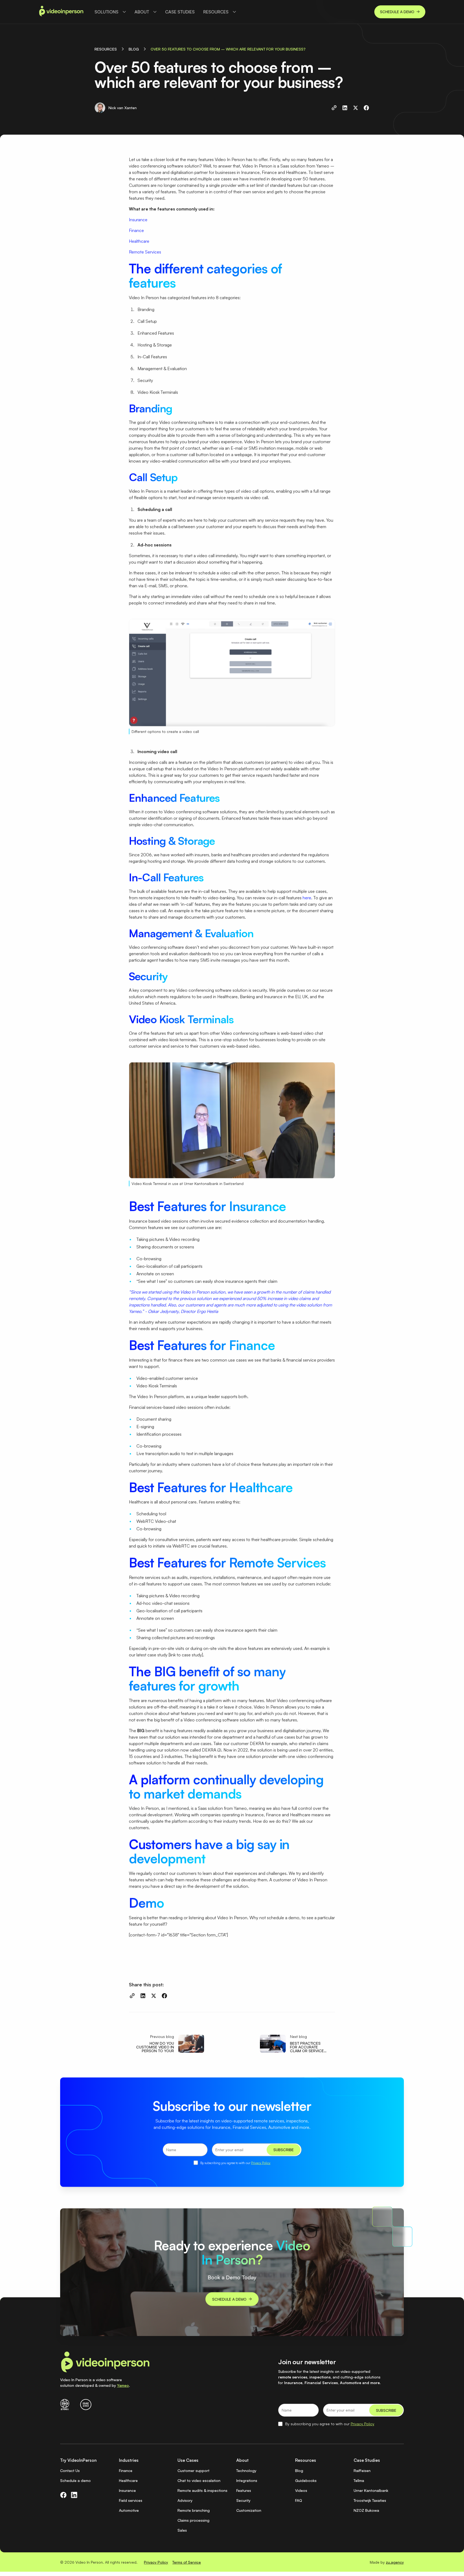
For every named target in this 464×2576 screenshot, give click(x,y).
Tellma (359, 2480)
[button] (110, 12)
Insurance (138, 220)
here (307, 898)
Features (244, 2490)
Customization (249, 2510)
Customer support (193, 2471)
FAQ (299, 2500)
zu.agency (395, 2562)
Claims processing (193, 2520)
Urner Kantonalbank (371, 2490)
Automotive (129, 2510)
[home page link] (61, 12)
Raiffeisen (362, 2471)
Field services (131, 2500)
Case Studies (180, 12)
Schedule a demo (75, 2480)
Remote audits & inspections (202, 2490)
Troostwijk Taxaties (370, 2500)
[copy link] (334, 108)
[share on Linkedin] (345, 108)
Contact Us (70, 2471)
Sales (182, 2530)
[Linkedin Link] (74, 2495)
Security (243, 2500)
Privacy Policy (261, 2163)
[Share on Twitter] (356, 108)
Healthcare (139, 241)
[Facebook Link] (63, 2495)
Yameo (123, 2385)
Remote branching (194, 2510)
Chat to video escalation (199, 2480)
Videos (301, 2490)
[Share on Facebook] (366, 108)
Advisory (185, 2500)
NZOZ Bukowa (366, 2510)
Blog (299, 2471)
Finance (136, 230)
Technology (246, 2471)
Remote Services (145, 252)
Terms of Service (187, 2562)
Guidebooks (306, 2480)
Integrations (247, 2480)
